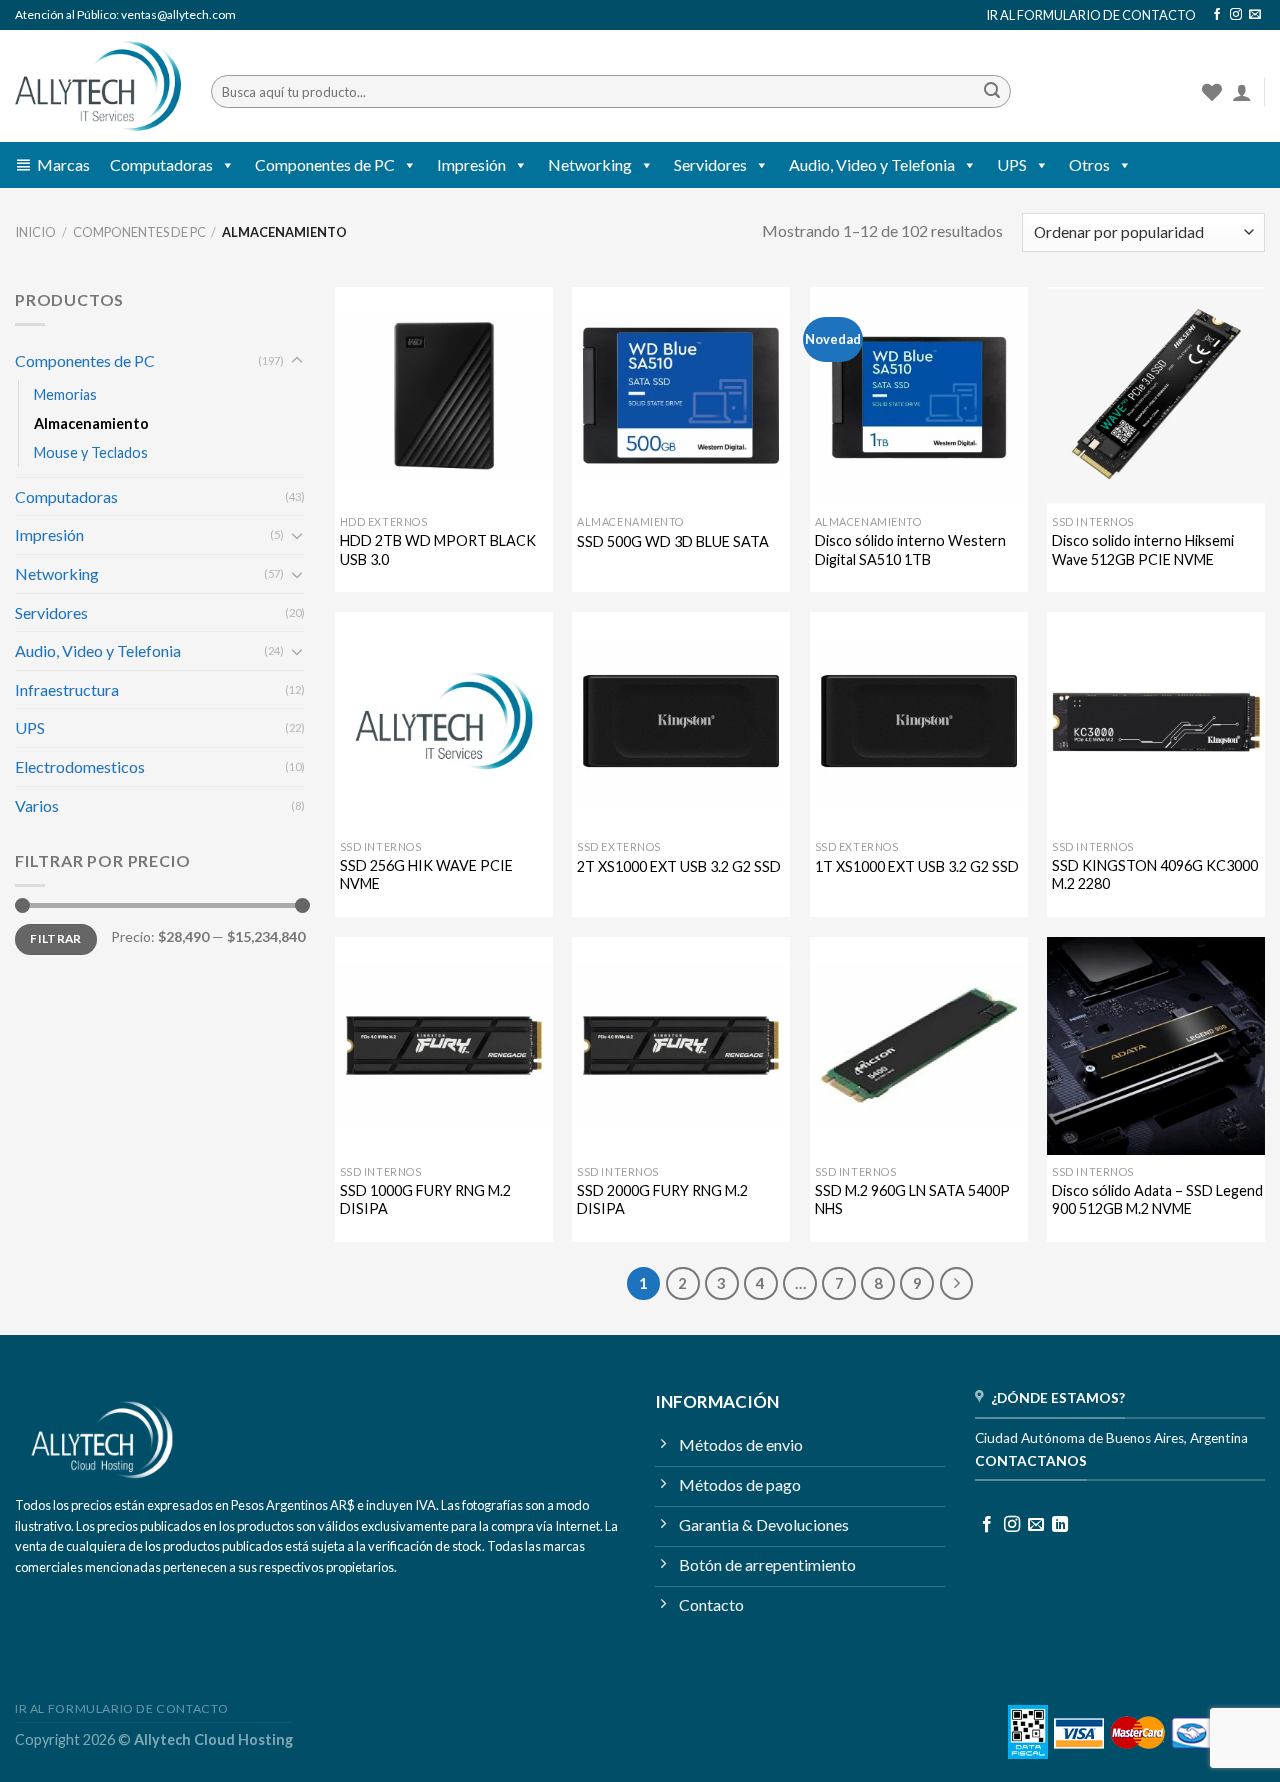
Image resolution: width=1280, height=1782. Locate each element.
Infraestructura (67, 689)
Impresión (471, 164)
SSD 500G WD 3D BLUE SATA (673, 541)
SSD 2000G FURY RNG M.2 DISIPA (662, 1200)
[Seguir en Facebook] (1217, 15)
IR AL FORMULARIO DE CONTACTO (1091, 15)
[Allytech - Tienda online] (98, 86)
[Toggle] (297, 361)
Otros (1089, 164)
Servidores (710, 164)
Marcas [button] (63, 164)
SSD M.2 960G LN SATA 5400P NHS (912, 1200)
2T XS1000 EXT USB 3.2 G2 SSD (679, 866)
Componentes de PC (325, 164)
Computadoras (161, 164)
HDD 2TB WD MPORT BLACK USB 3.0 (438, 550)
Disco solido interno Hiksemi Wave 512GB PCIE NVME (1143, 550)
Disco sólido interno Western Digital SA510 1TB (910, 550)
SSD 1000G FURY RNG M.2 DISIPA (425, 1200)
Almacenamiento (91, 423)
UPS (1012, 164)
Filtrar (56, 938)
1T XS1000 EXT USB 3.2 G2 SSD (917, 866)
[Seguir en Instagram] (1236, 15)
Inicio (35, 232)
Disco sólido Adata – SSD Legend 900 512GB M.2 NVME (1157, 1200)
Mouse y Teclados (91, 452)
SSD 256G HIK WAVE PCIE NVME (426, 875)
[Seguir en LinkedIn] (1060, 1525)
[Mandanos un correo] (1255, 15)
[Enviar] (992, 92)
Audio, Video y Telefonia (872, 164)
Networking (590, 164)
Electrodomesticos (80, 766)
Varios (37, 805)
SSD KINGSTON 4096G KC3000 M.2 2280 (1155, 875)
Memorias (65, 394)
